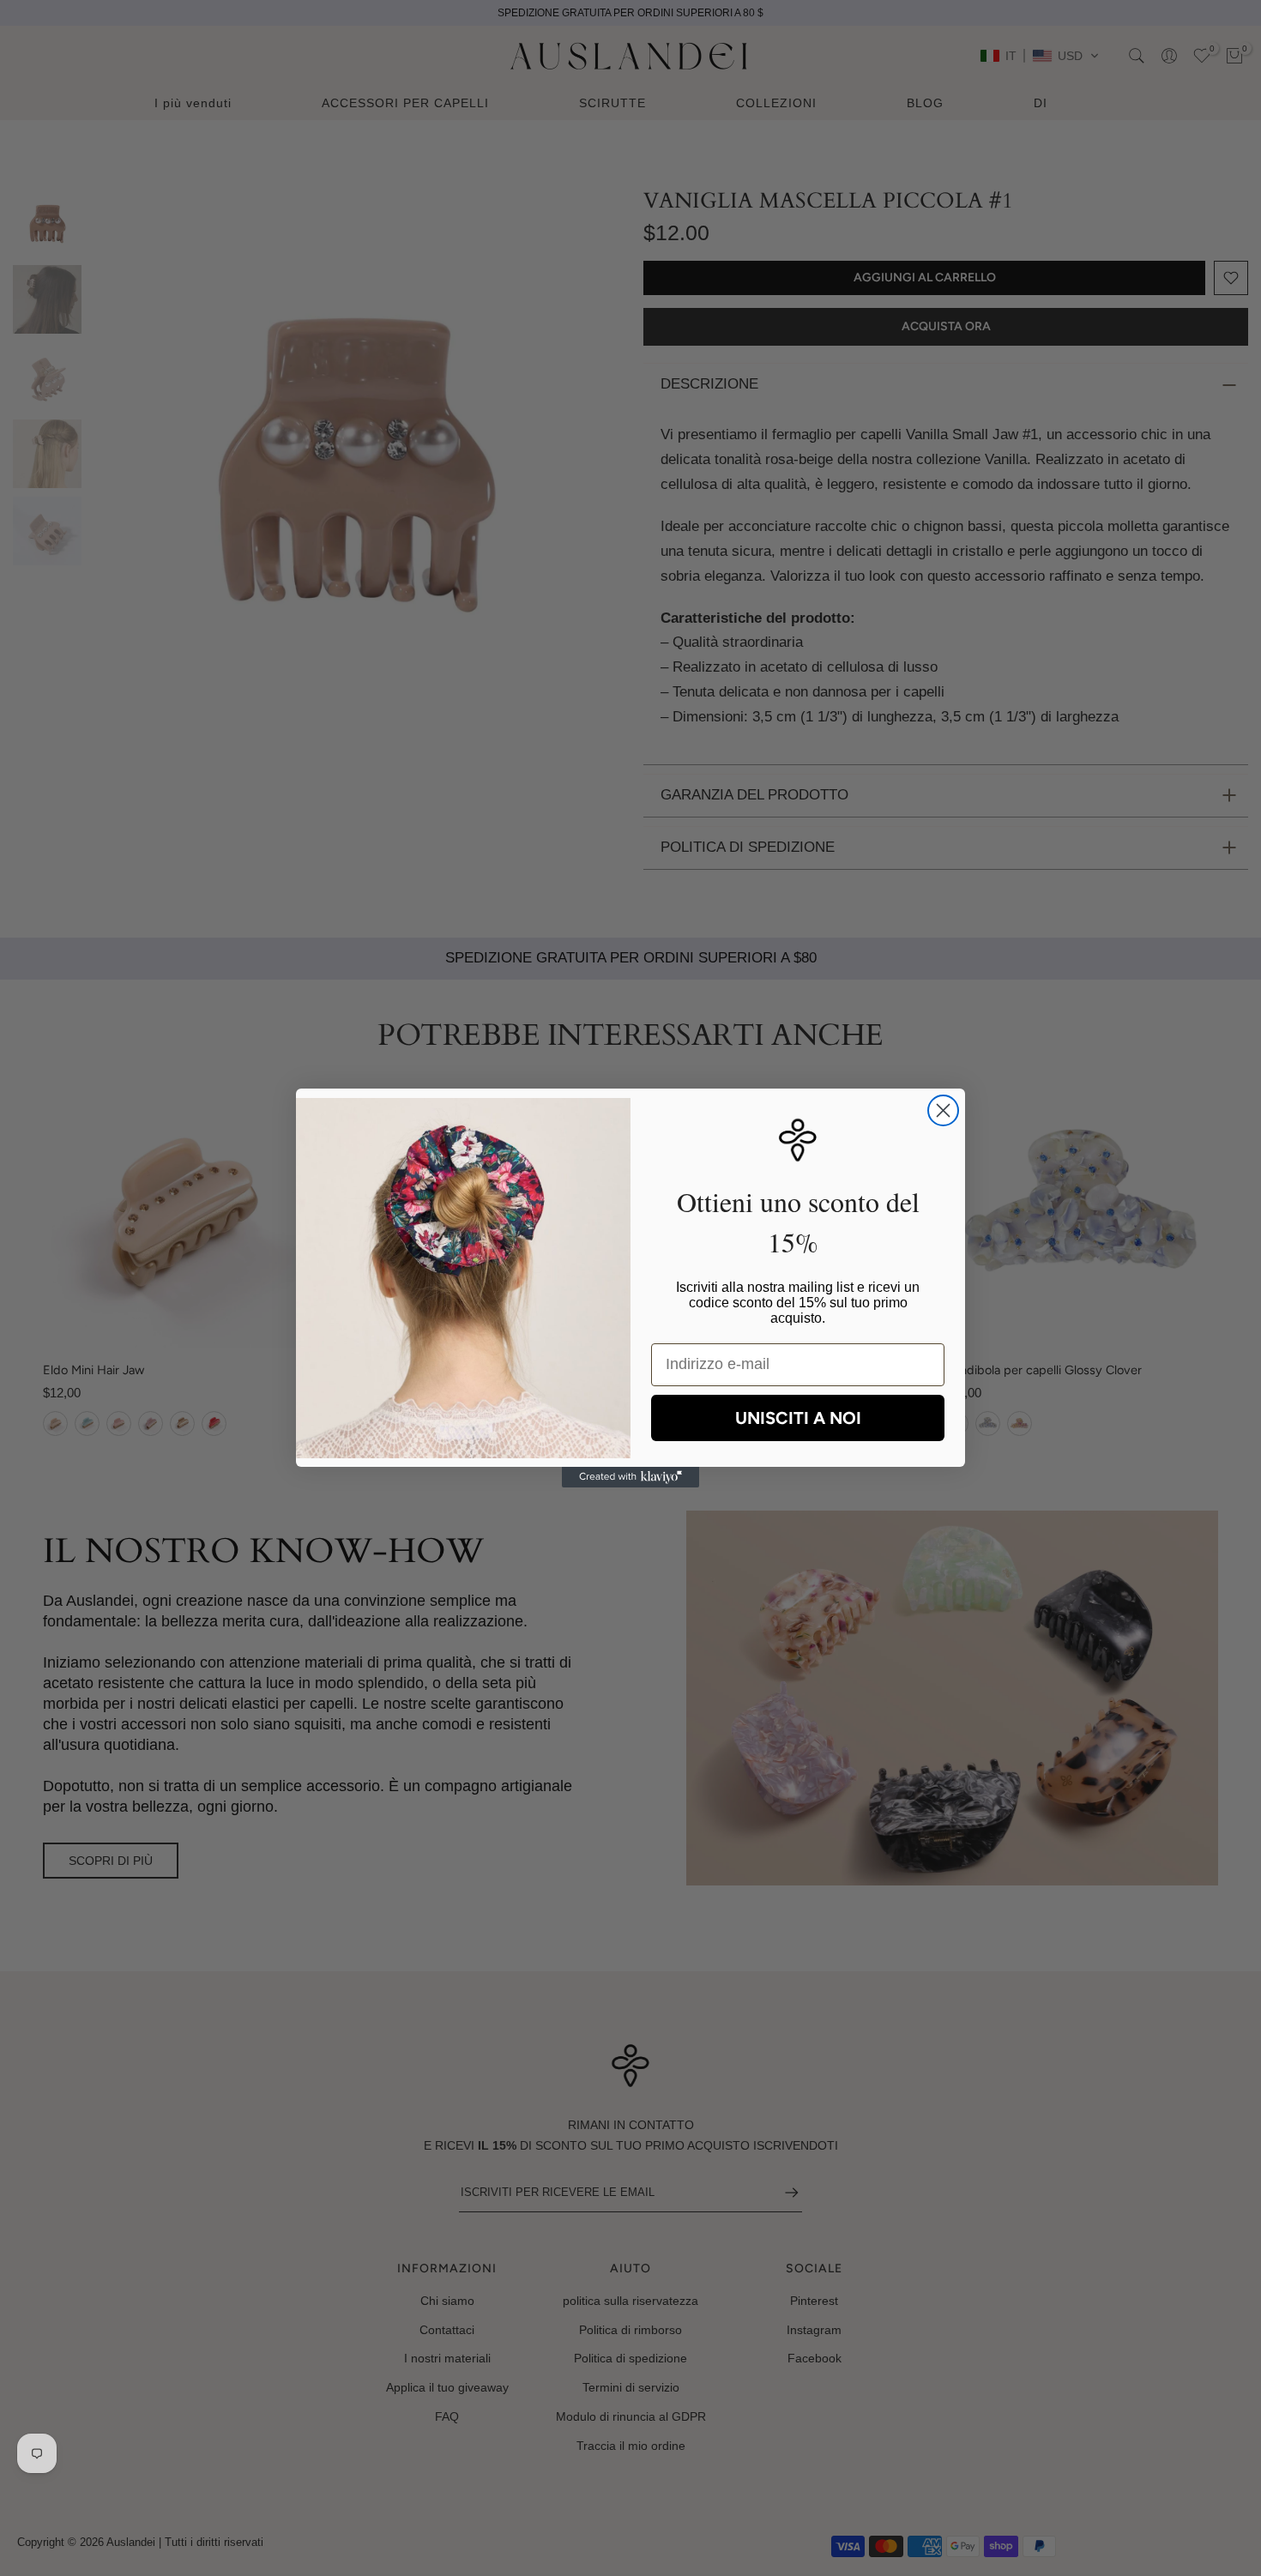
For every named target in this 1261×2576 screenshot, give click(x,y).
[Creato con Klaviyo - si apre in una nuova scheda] (630, 1477)
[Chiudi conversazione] (943, 1110)
